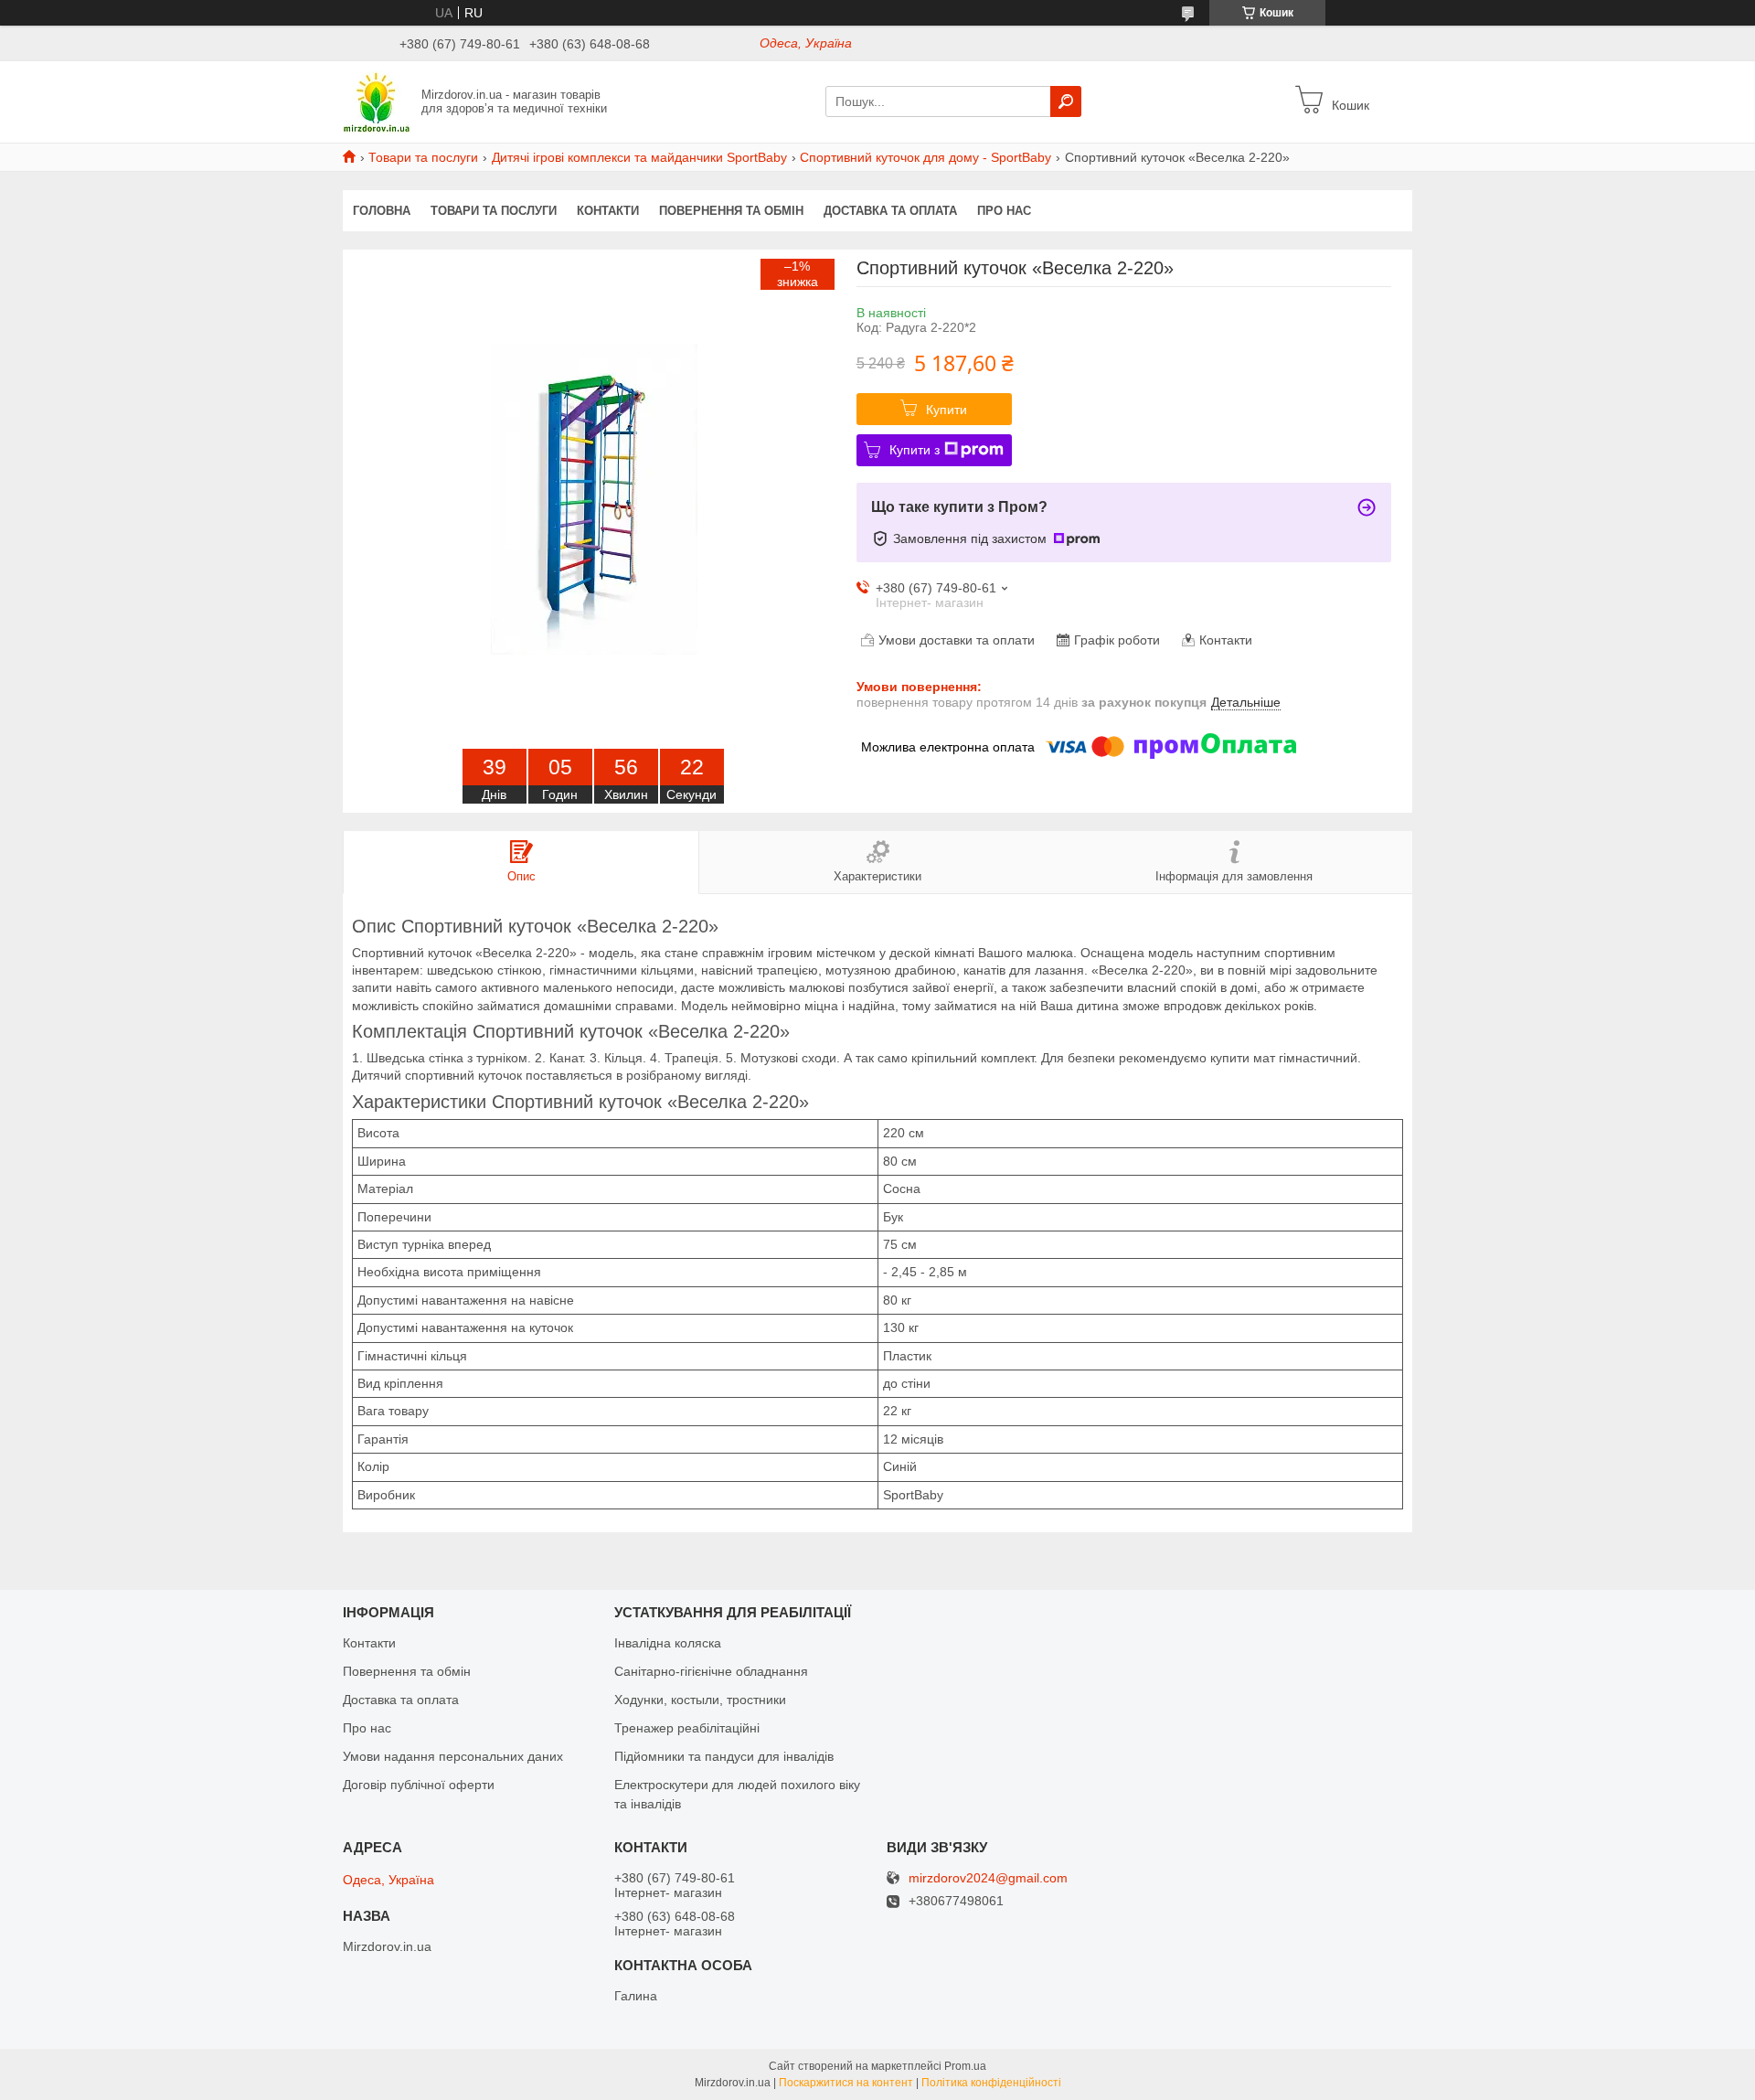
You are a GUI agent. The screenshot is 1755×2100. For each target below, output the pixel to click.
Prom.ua (965, 2066)
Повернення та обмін (731, 211)
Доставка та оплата (890, 211)
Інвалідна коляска (668, 1643)
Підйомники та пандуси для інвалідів (724, 1756)
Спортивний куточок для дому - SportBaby (925, 157)
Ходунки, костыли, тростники (700, 1700)
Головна (382, 211)
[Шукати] (1066, 101)
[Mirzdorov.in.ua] (377, 101)
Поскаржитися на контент (846, 2083)
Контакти (608, 211)
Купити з (915, 450)
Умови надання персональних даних (453, 1756)
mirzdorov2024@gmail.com (988, 1878)
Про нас (1004, 211)
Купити (947, 410)
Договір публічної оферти (419, 1785)
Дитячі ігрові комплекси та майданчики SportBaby (639, 157)
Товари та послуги (423, 157)
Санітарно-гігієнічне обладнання (711, 1671)
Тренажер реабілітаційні (687, 1728)
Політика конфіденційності (991, 2083)
